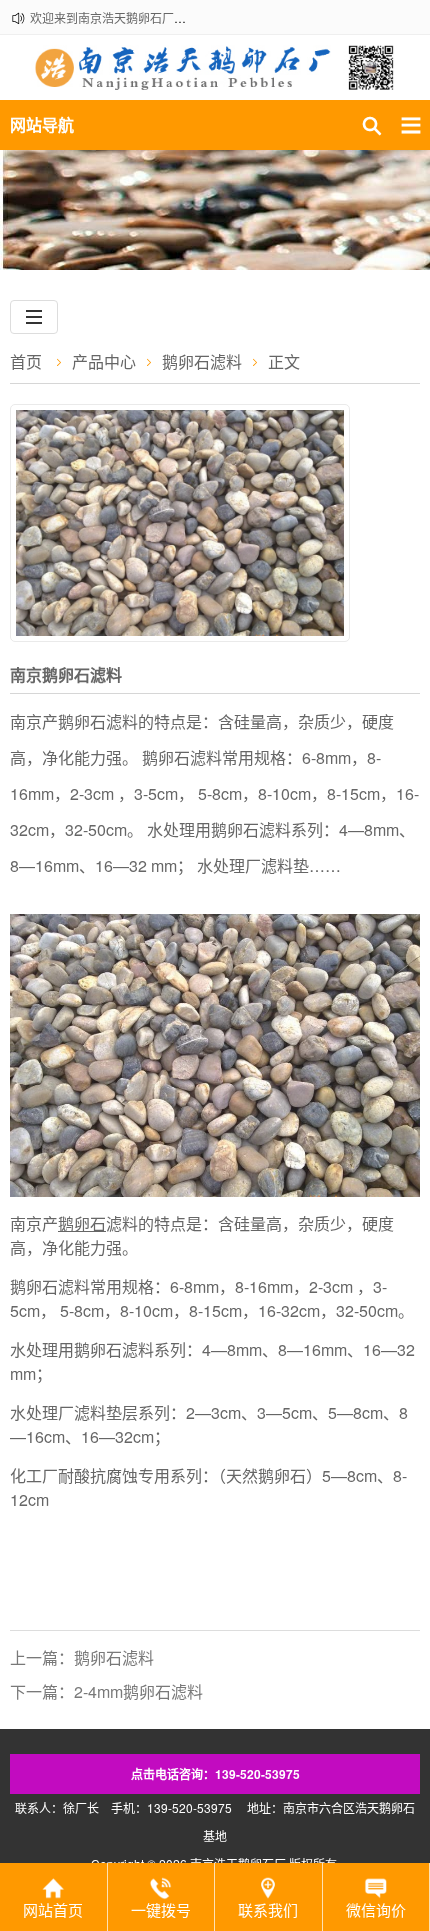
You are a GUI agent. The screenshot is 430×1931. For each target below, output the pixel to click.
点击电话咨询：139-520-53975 (215, 1774)
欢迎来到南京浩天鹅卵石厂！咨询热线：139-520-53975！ (186, 17)
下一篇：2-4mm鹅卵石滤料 (106, 1691)
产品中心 (104, 361)
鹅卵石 (82, 1223)
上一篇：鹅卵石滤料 (82, 1657)
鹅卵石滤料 (202, 361)
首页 (26, 361)
